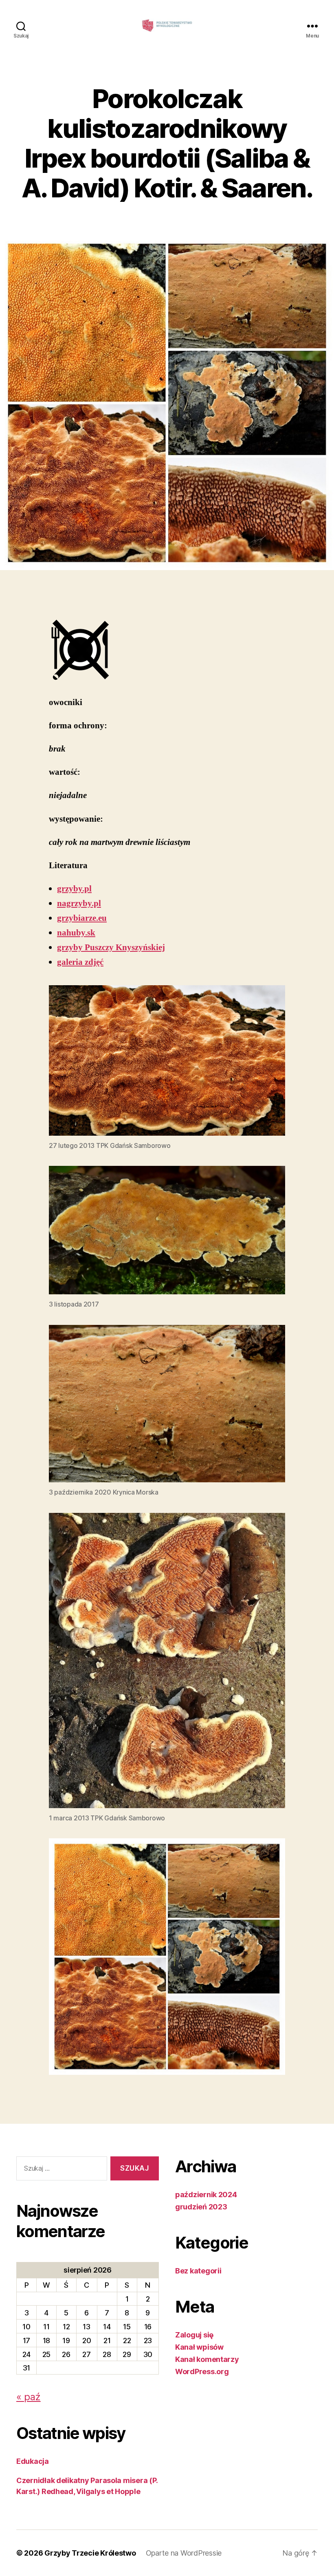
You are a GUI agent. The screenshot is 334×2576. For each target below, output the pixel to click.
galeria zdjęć (80, 962)
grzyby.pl (74, 889)
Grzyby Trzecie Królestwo (90, 2553)
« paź (29, 2397)
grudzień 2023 (201, 2207)
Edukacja (33, 2461)
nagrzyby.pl (79, 903)
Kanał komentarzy (207, 2359)
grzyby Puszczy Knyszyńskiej (111, 947)
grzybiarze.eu (82, 918)
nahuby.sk (76, 933)
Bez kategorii (198, 2271)
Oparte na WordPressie (184, 2553)
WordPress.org (202, 2371)
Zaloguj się (194, 2335)
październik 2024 (206, 2195)
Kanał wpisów (199, 2347)
